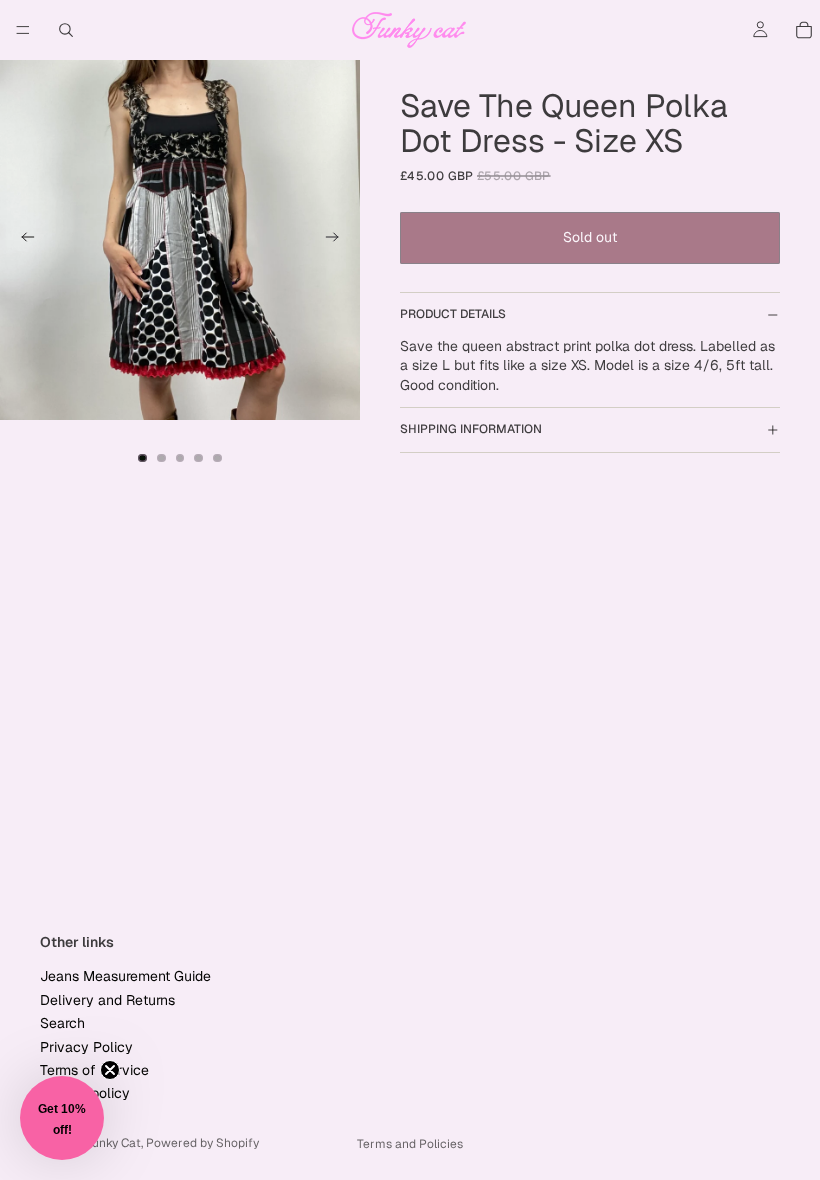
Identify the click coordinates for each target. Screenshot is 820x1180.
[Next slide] (338, 240)
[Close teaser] (110, 1070)
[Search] (66, 30)
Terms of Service (94, 1070)
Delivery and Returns (107, 1000)
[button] (62, 1118)
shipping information (471, 429)
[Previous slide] (22, 240)
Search (62, 1023)
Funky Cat (113, 1143)
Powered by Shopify (202, 1143)
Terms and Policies (410, 1144)
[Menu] (23, 30)
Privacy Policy (86, 1046)
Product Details (453, 314)
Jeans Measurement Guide (125, 976)
